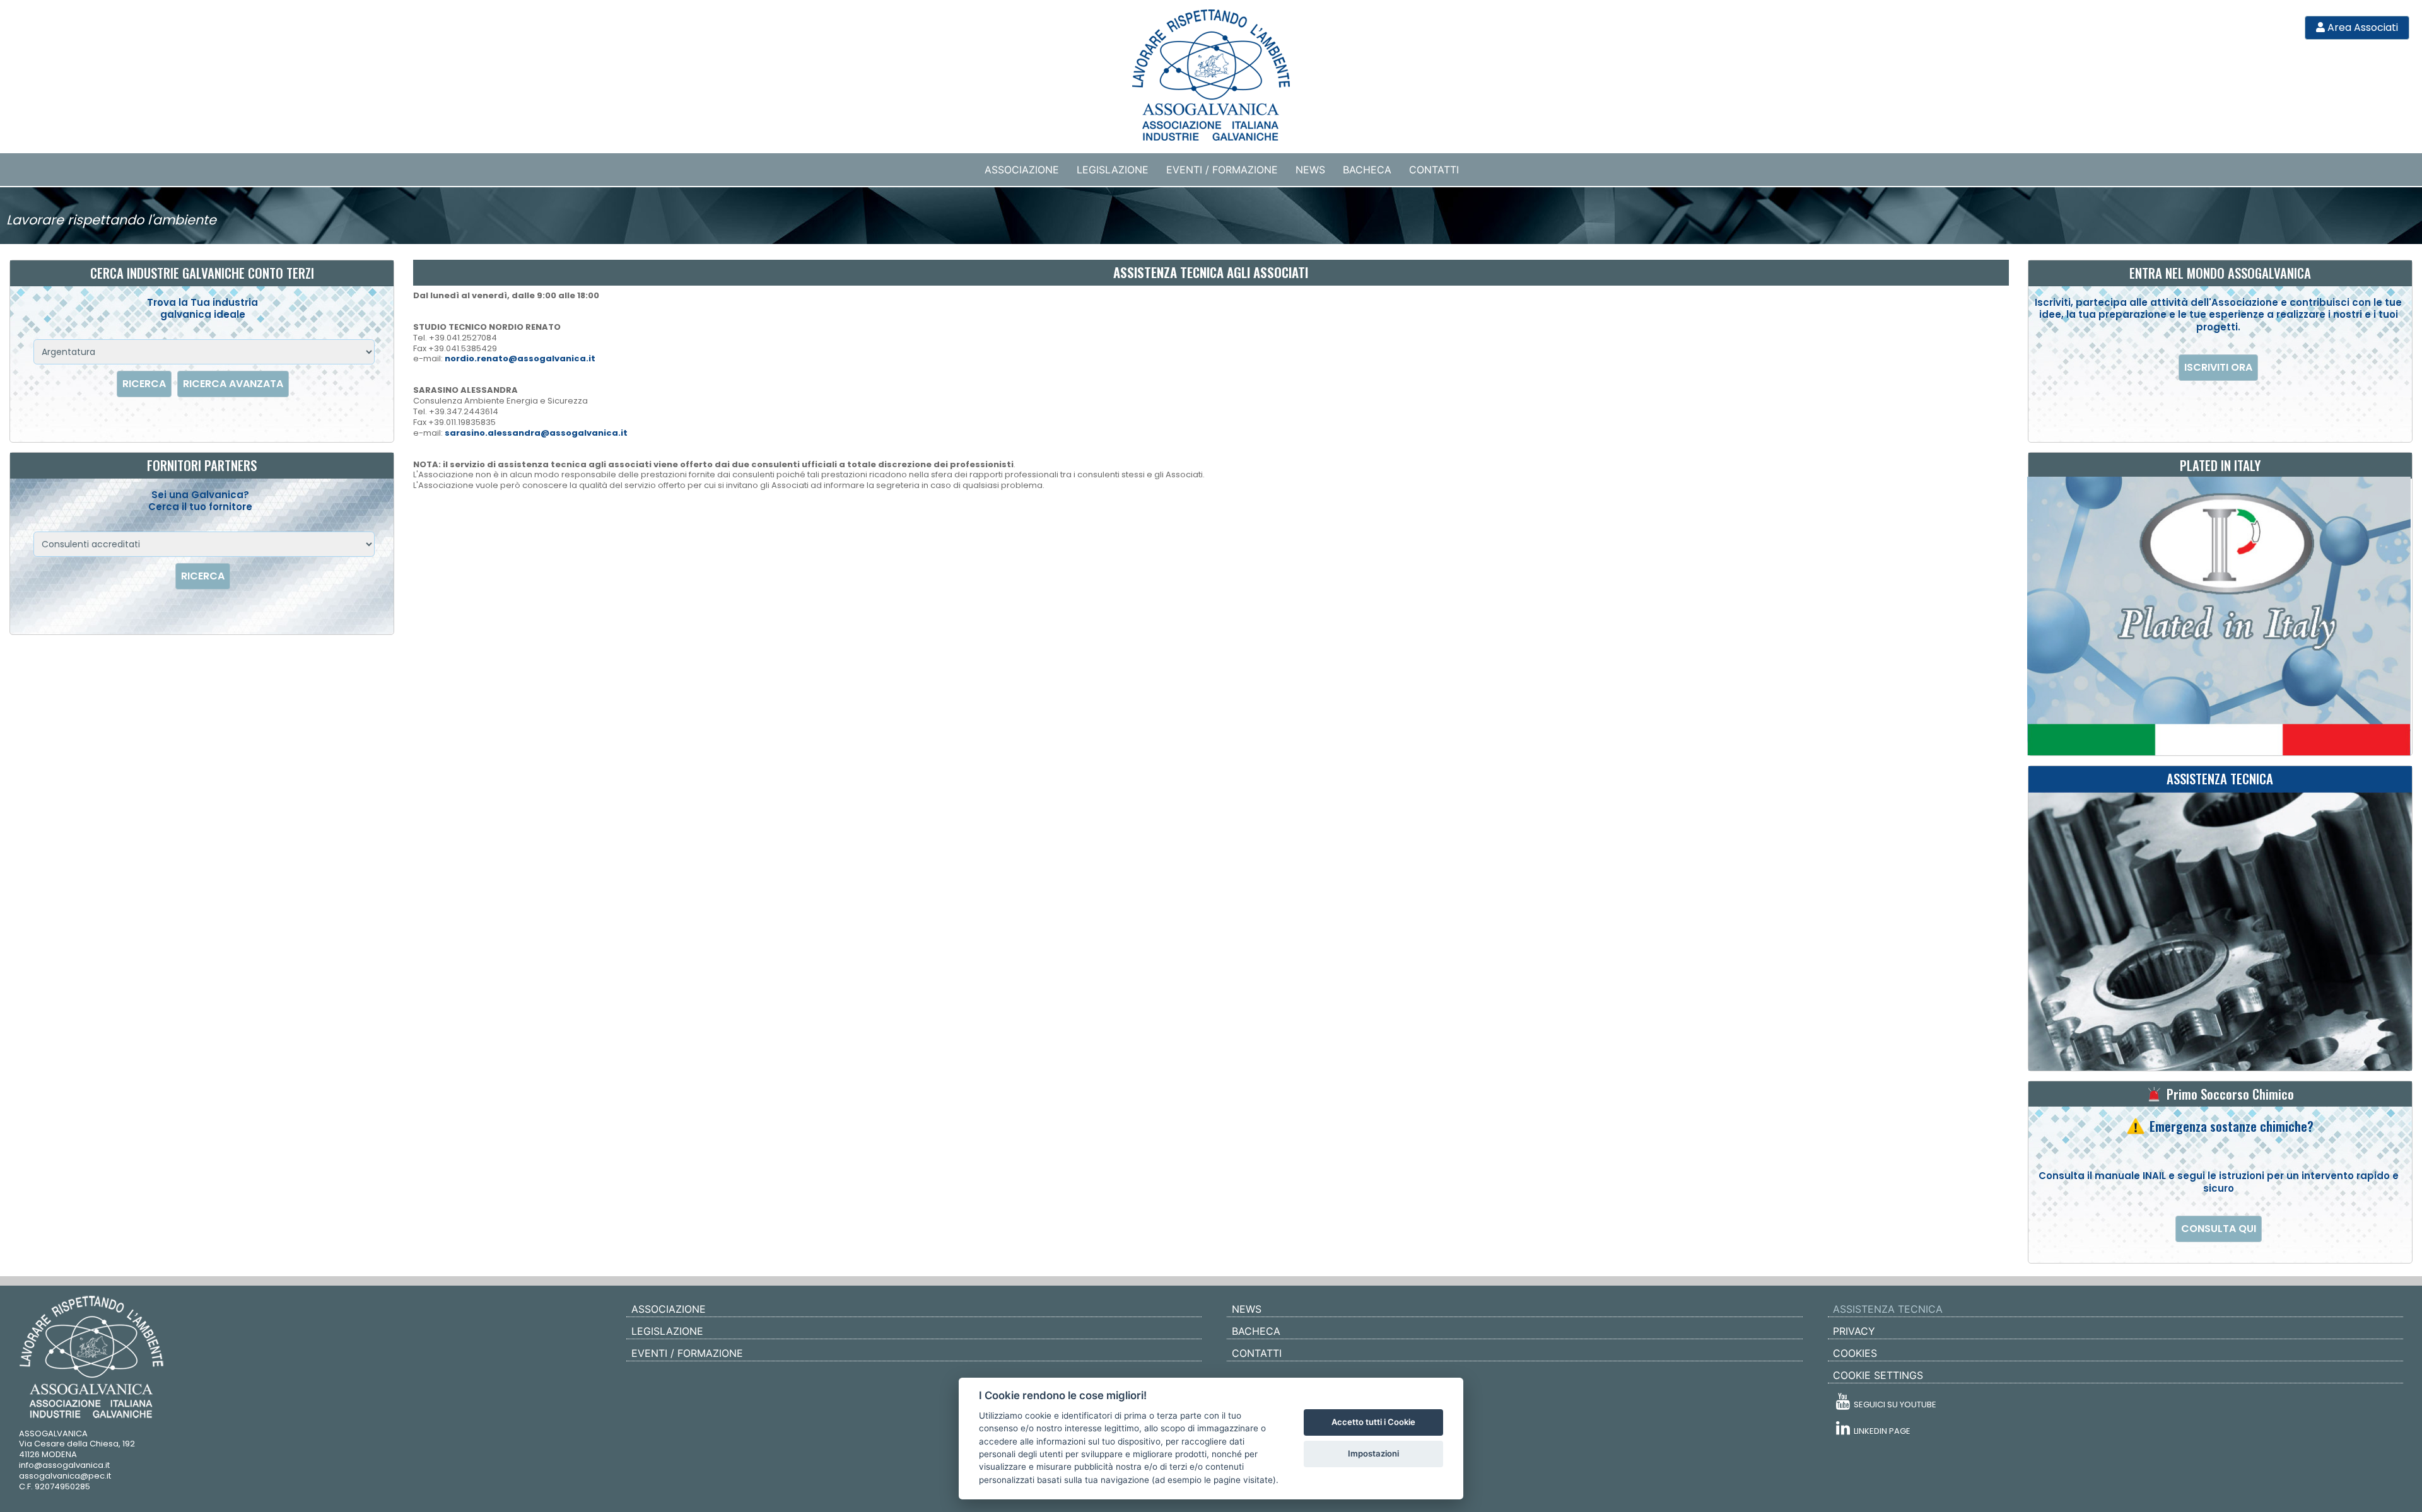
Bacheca (1367, 170)
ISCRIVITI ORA (2218, 367)
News (1310, 170)
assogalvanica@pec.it (65, 1476)
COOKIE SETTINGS (1878, 1375)
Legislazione (1113, 170)
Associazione (1022, 170)
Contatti (1434, 170)
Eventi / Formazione (1222, 170)
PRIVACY (1854, 1331)
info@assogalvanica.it (64, 1465)
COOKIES (1855, 1353)
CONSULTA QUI (2219, 1229)
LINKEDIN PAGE (1880, 1431)
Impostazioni (1373, 1453)
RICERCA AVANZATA (233, 384)
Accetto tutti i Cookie (1373, 1422)
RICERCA (144, 384)
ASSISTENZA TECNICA (1888, 1309)
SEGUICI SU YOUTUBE (1893, 1404)
